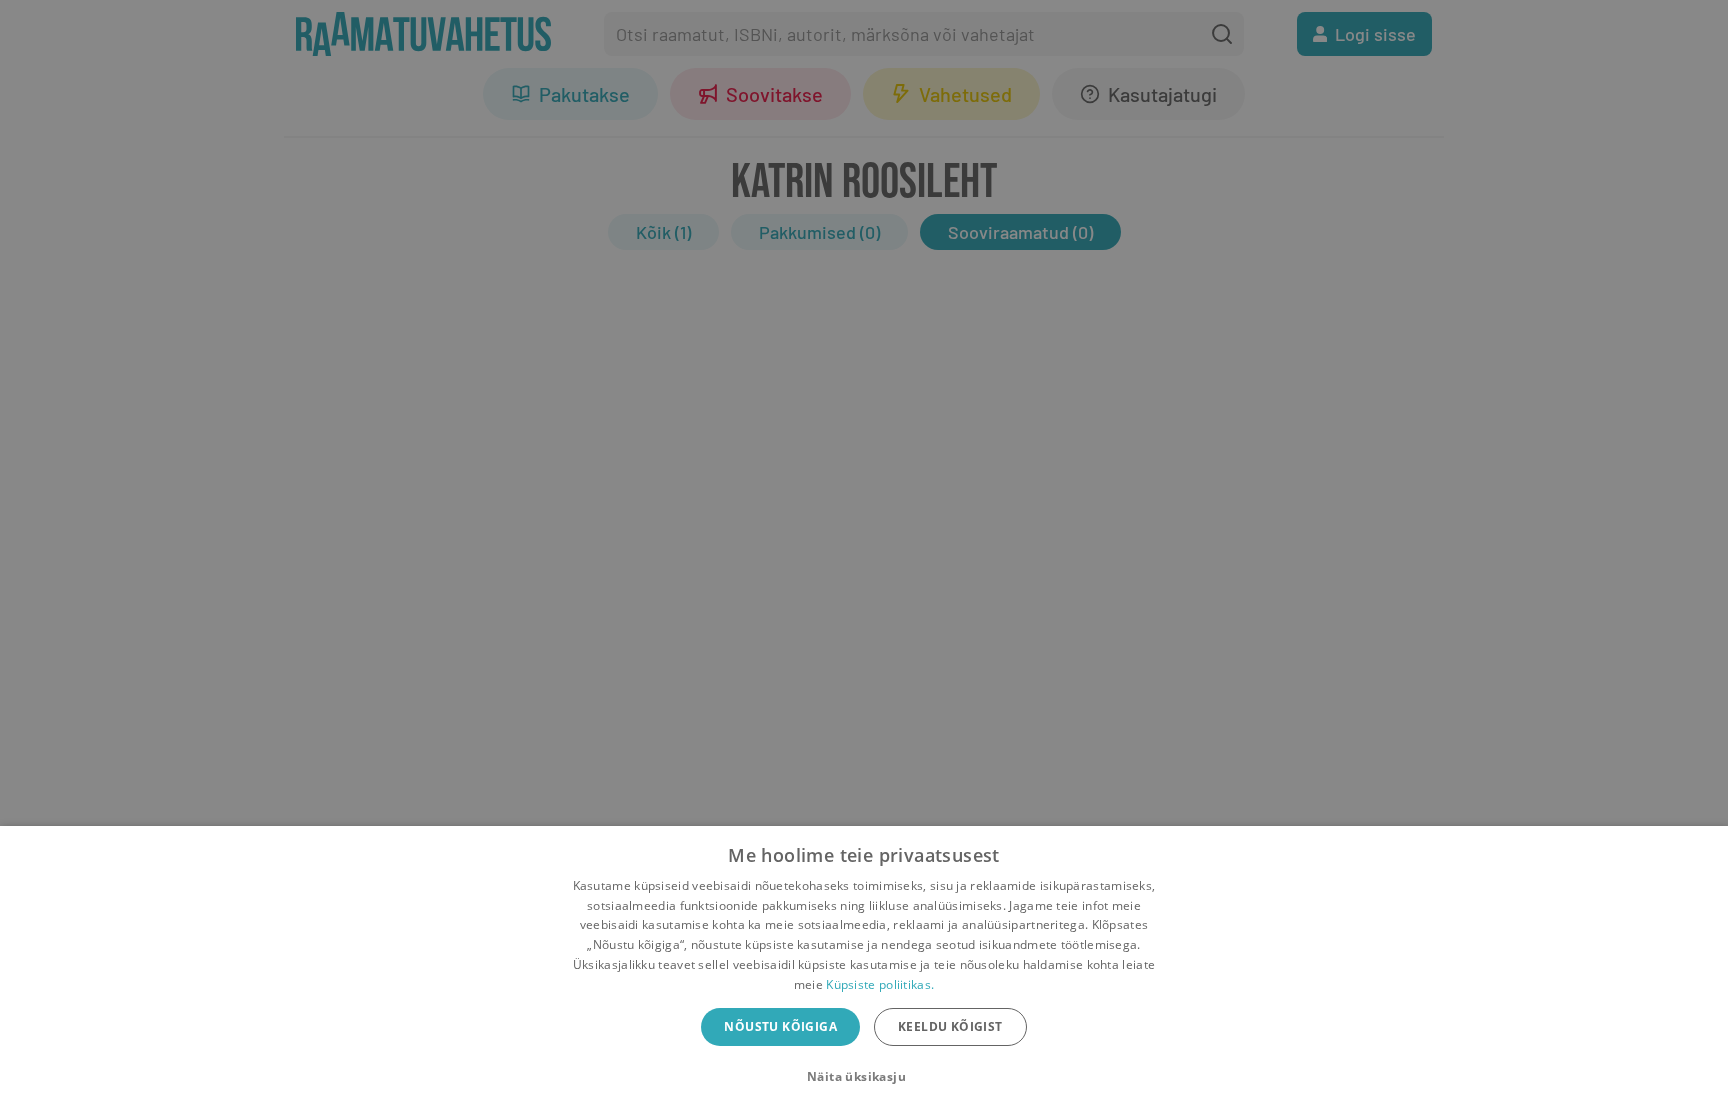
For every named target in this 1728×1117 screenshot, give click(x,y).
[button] (864, 1077)
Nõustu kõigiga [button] (780, 1026)
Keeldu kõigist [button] (950, 1026)
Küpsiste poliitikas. (880, 984)
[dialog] (864, 971)
